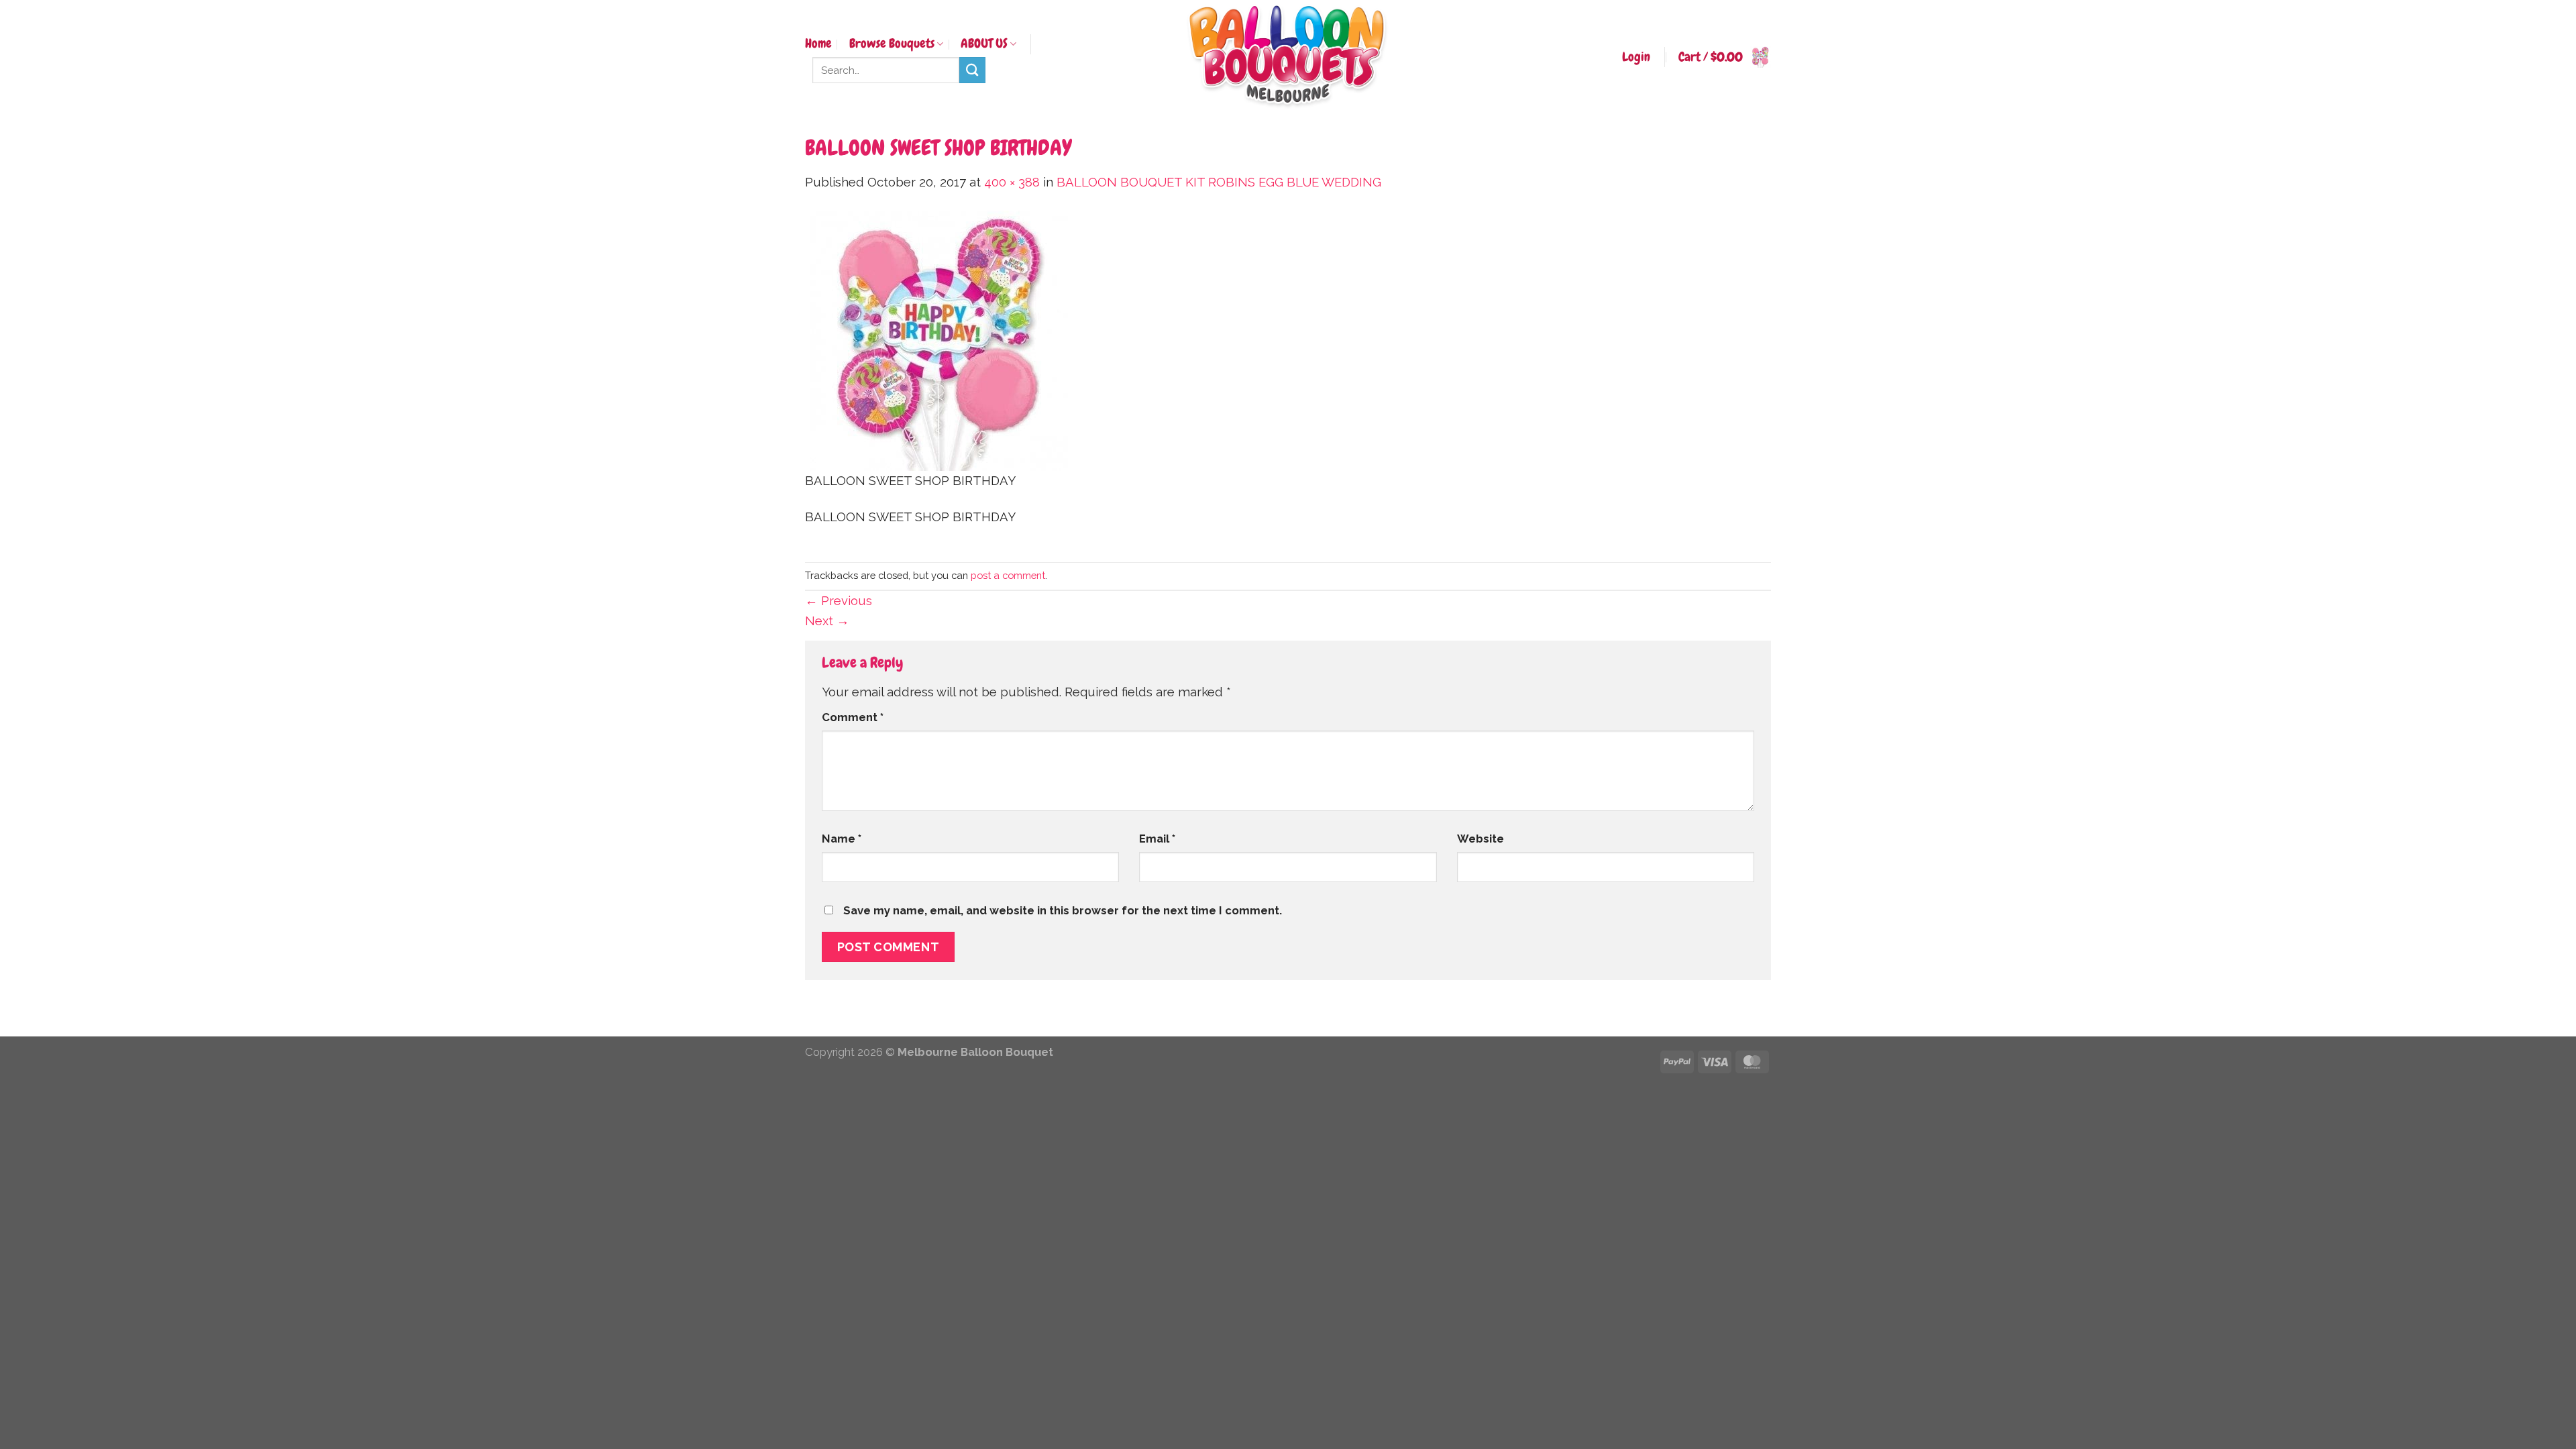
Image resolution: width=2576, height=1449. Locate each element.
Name (842, 839)
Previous (839, 601)
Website (1481, 839)
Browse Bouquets (892, 44)
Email (1157, 839)
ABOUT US (984, 44)
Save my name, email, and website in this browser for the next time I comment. (1063, 910)
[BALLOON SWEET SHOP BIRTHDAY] (939, 340)
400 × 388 (1012, 182)
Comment (853, 717)
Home (818, 44)
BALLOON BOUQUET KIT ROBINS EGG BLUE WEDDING (1219, 182)
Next (827, 621)
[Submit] (972, 70)
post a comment (1008, 575)
